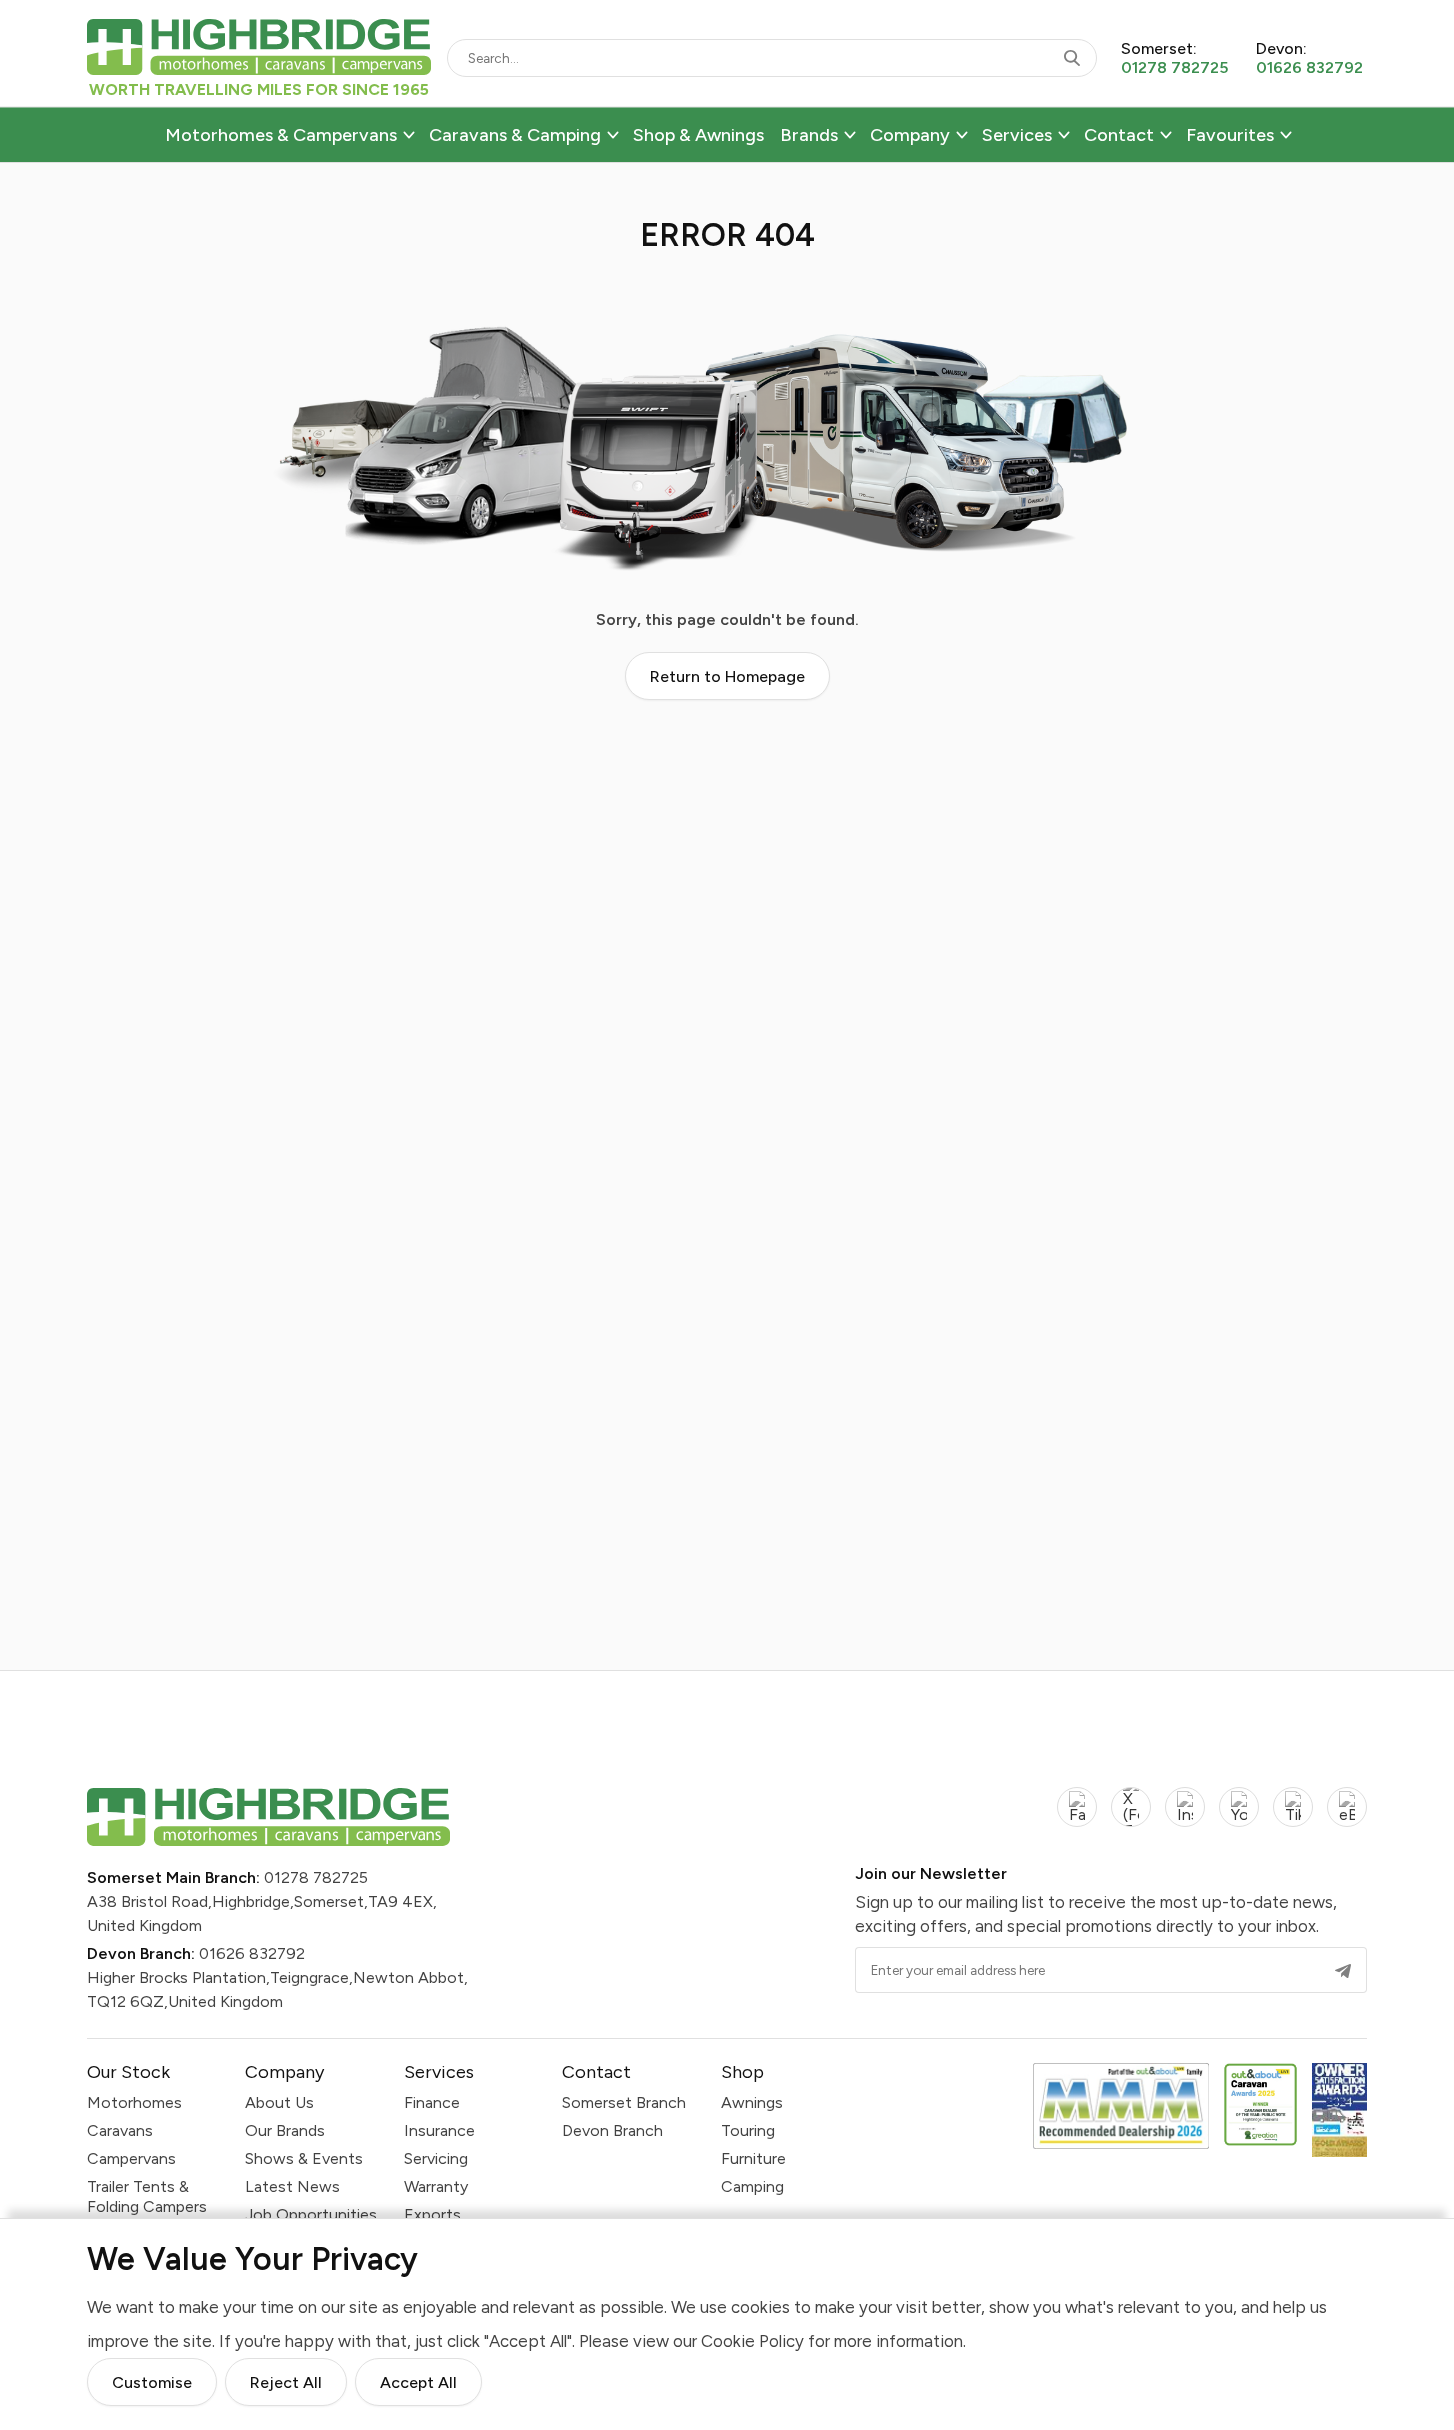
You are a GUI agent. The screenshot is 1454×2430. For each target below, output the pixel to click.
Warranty (436, 2186)
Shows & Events (304, 2158)
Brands (809, 135)
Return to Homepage (727, 676)
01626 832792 (252, 1953)
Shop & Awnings (698, 135)
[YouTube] (1239, 1818)
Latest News (292, 2186)
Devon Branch (612, 2130)
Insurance (439, 2130)
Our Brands (285, 2130)
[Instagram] (1185, 1818)
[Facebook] (1077, 1818)
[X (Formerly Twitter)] (1131, 1818)
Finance (432, 2102)
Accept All (418, 2382)
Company (910, 135)
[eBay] (1347, 1818)
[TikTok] (1293, 1818)
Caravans (120, 2130)
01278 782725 (316, 1877)
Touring (748, 2130)
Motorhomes (134, 2102)
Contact (1119, 135)
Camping (752, 2186)
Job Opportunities (311, 2214)
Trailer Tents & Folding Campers (147, 2196)
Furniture (753, 2158)
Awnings (752, 2102)
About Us (279, 2102)
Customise (152, 2382)
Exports (432, 2214)
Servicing (436, 2158)
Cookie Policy (752, 2341)
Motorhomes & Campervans (281, 135)
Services (1017, 135)
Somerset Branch (624, 2102)
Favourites (1230, 135)
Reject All (286, 2382)
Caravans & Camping (515, 135)
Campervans (131, 2158)
